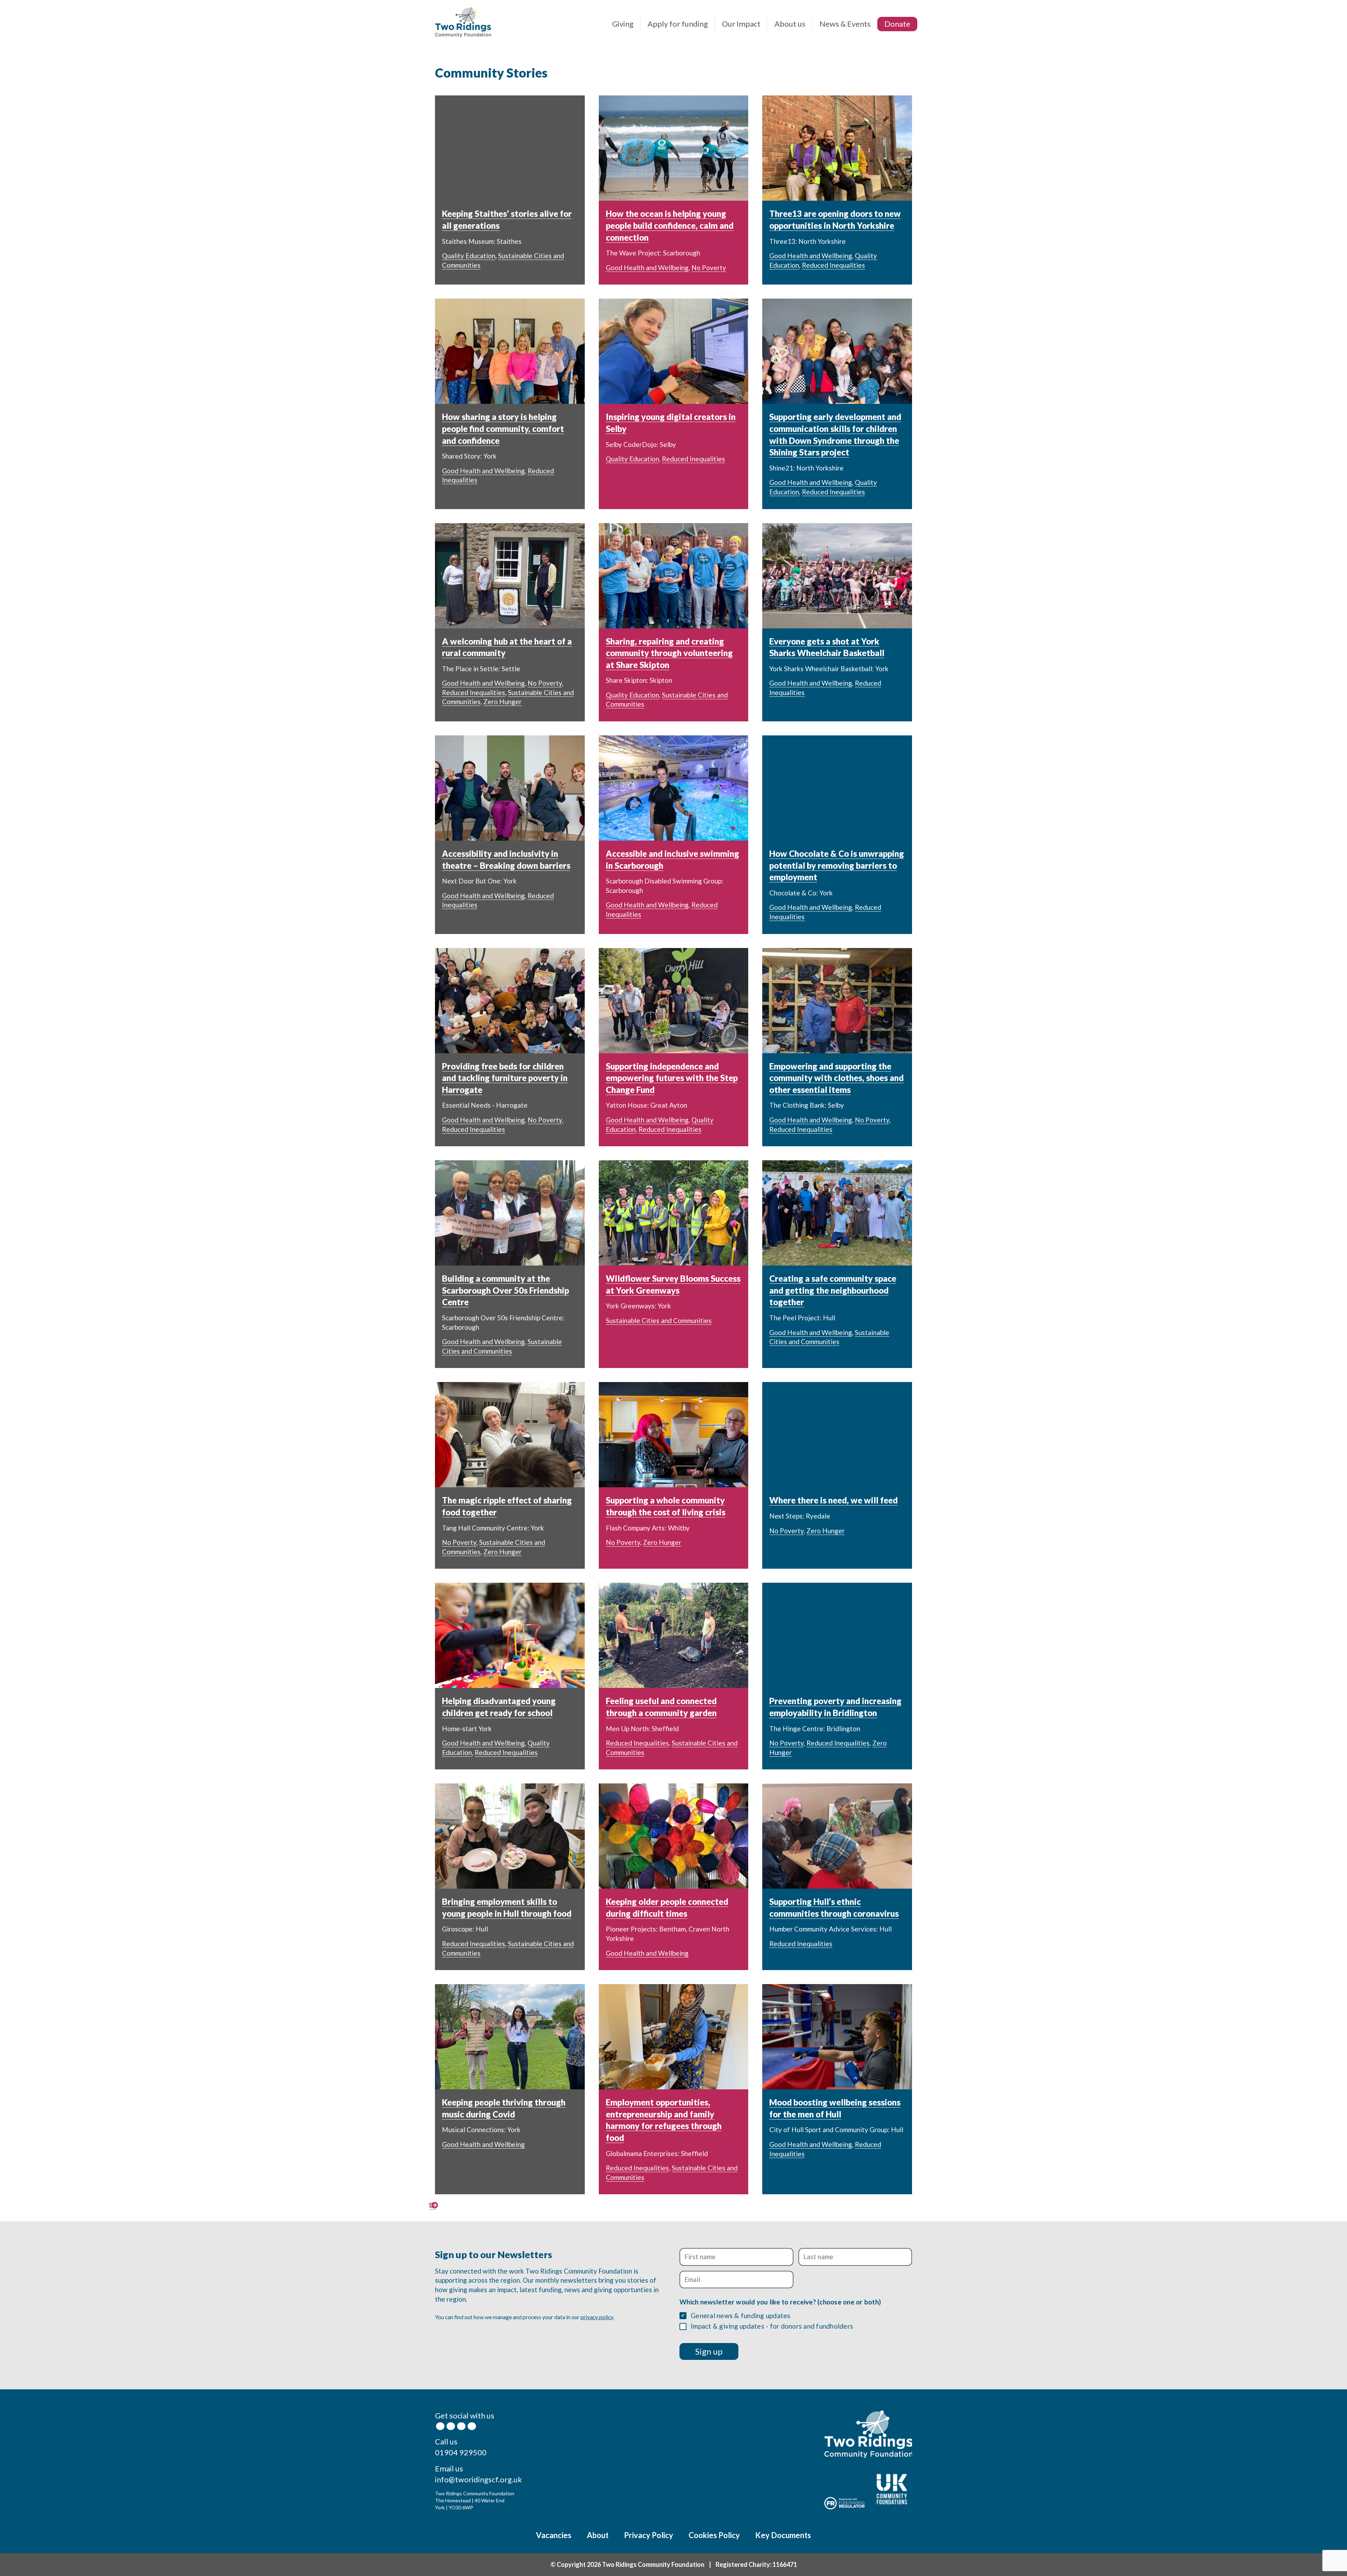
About (598, 2535)
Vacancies (554, 2535)
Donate (897, 24)
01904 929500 (461, 2452)
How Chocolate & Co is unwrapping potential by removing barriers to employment (837, 865)
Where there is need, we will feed (833, 1500)
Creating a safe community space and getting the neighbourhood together (833, 1290)
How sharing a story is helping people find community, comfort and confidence (503, 428)
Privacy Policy (649, 2535)
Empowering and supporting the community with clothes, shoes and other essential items (836, 1078)
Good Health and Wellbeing (647, 268)
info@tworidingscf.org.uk (478, 2479)
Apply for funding (678, 24)
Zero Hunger (502, 702)
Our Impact (741, 24)
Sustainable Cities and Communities (659, 1320)
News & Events (845, 24)
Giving (623, 24)
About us (790, 24)
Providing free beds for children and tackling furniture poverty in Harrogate (505, 1078)
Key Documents (783, 2535)
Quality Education (469, 256)
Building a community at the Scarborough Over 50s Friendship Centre (505, 1290)
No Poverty (709, 268)
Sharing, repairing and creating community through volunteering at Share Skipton (669, 653)
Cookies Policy (714, 2535)
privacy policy (597, 2317)
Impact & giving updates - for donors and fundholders (772, 2326)
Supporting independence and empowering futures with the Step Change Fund (672, 1078)
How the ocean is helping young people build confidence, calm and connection (670, 225)
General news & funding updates (741, 2315)
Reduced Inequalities (833, 265)
